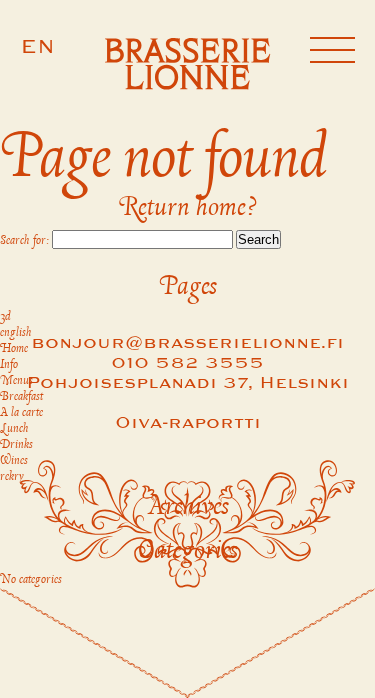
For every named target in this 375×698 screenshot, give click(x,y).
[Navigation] (332, 53)
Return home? (187, 207)
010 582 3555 (187, 363)
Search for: (24, 241)
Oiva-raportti (188, 423)
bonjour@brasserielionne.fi (187, 343)
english (16, 333)
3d (5, 317)
